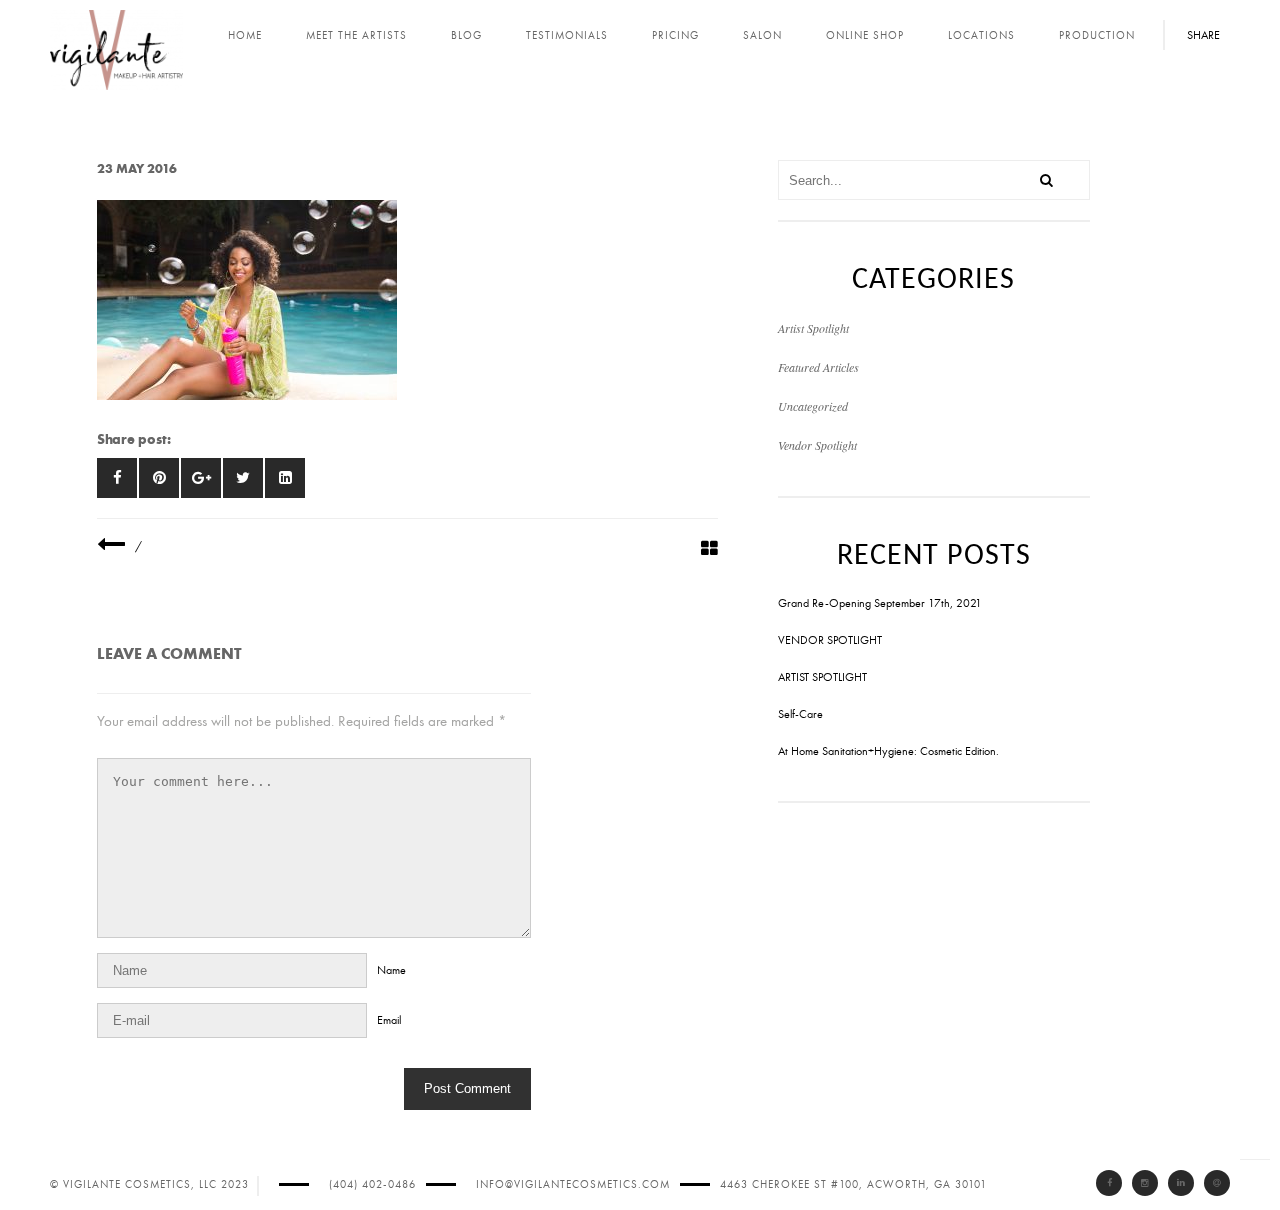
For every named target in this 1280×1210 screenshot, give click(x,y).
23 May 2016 (137, 168)
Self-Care (800, 714)
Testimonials (567, 35)
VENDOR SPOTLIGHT (830, 640)
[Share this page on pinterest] (159, 478)
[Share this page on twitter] (243, 478)
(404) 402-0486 (372, 1184)
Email (389, 1020)
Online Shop (865, 35)
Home (245, 35)
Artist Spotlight (813, 328)
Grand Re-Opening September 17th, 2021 (880, 603)
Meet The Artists (356, 35)
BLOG (466, 35)
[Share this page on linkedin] (285, 478)
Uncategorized (813, 406)
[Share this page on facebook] (117, 478)
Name (391, 970)
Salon (762, 35)
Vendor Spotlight (817, 445)
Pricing (675, 35)
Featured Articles (818, 367)
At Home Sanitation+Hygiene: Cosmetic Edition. (888, 751)
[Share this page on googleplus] (201, 478)
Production (1097, 35)
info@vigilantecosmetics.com (573, 1184)
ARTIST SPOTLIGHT (822, 677)
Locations (981, 35)
